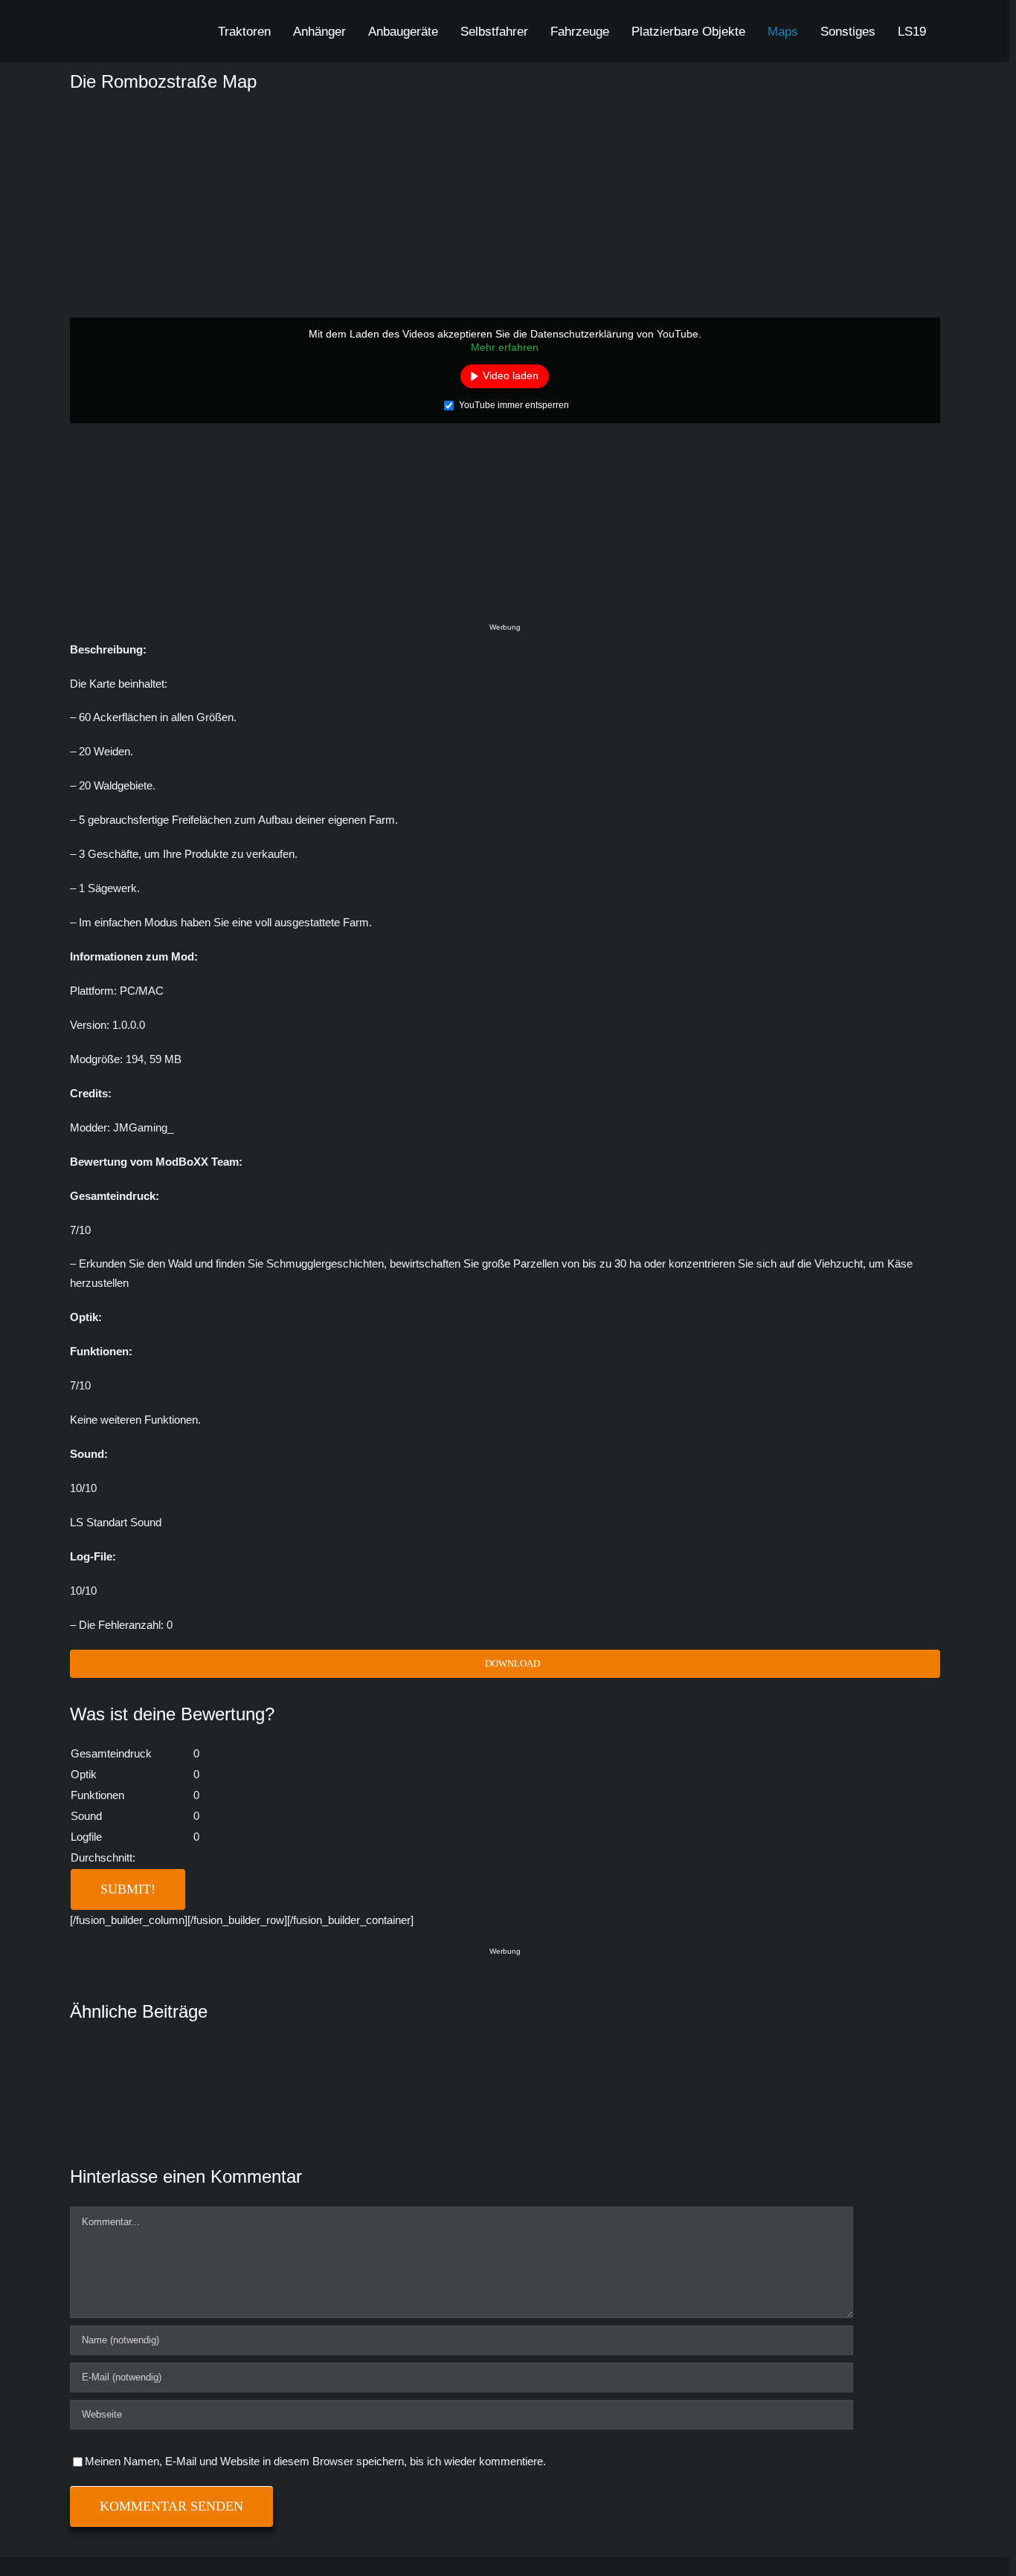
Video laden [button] (511, 375)
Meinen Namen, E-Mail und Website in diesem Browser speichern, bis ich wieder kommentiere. (315, 2461)
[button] (953, 31)
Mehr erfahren (505, 347)
